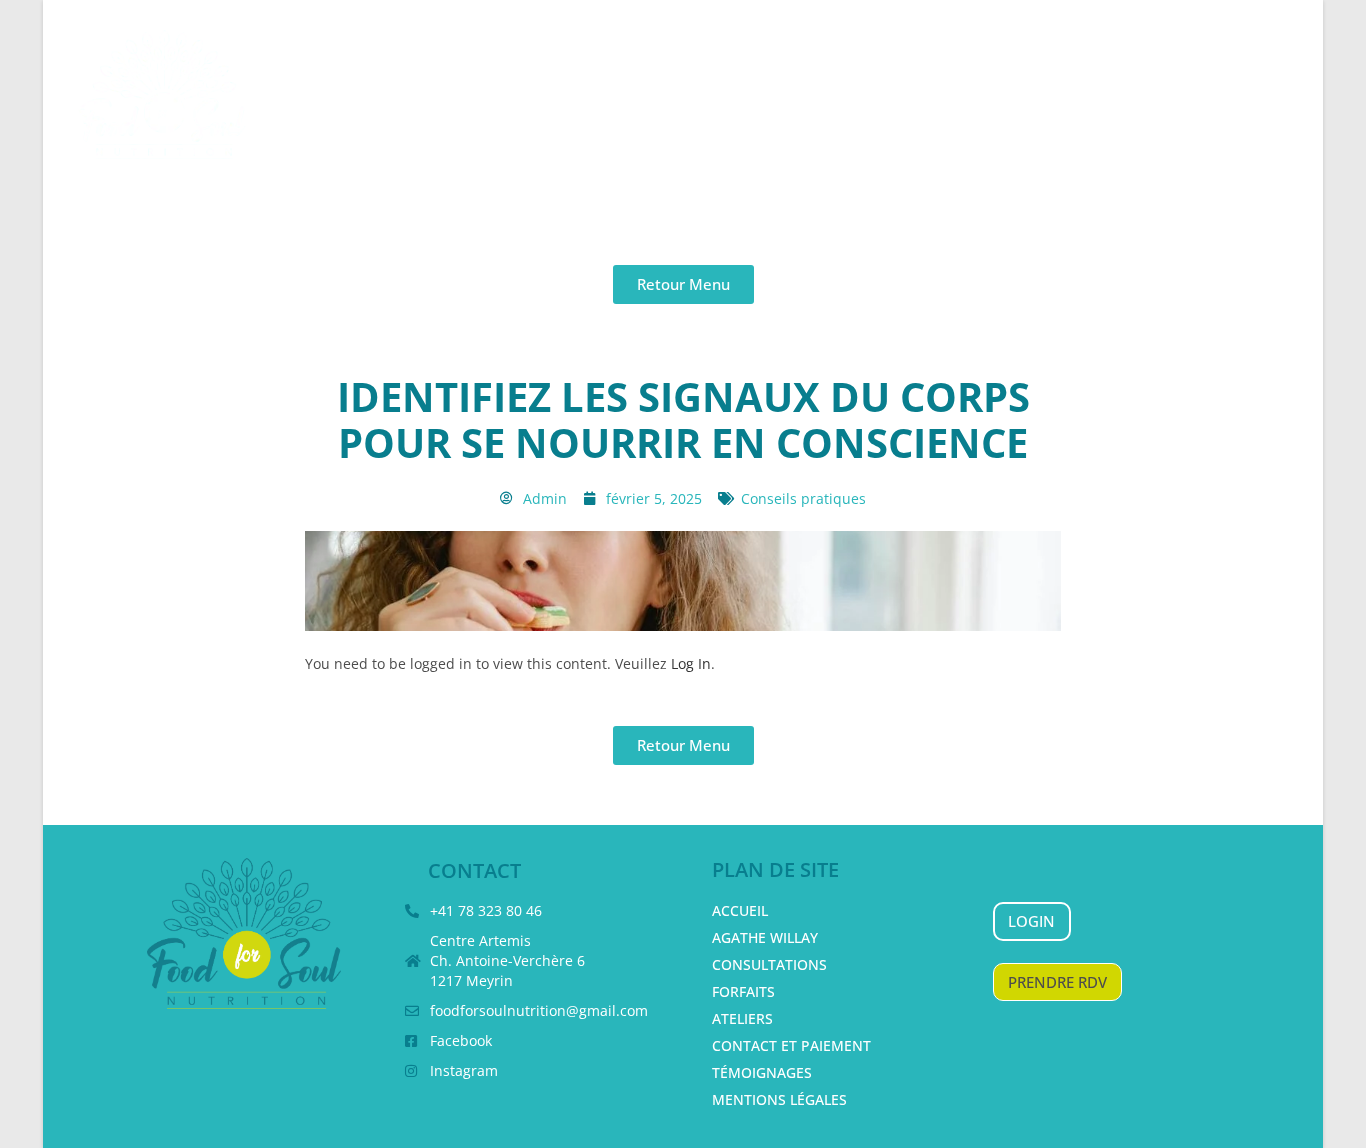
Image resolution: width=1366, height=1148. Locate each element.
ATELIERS (742, 1018)
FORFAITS (743, 991)
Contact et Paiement (791, 1045)
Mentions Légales (779, 1099)
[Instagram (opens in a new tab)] (1299, 78)
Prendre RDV (1057, 982)
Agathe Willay (765, 937)
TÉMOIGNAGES (762, 1072)
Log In (691, 663)
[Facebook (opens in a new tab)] (1260, 78)
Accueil (740, 910)
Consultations (769, 964)
